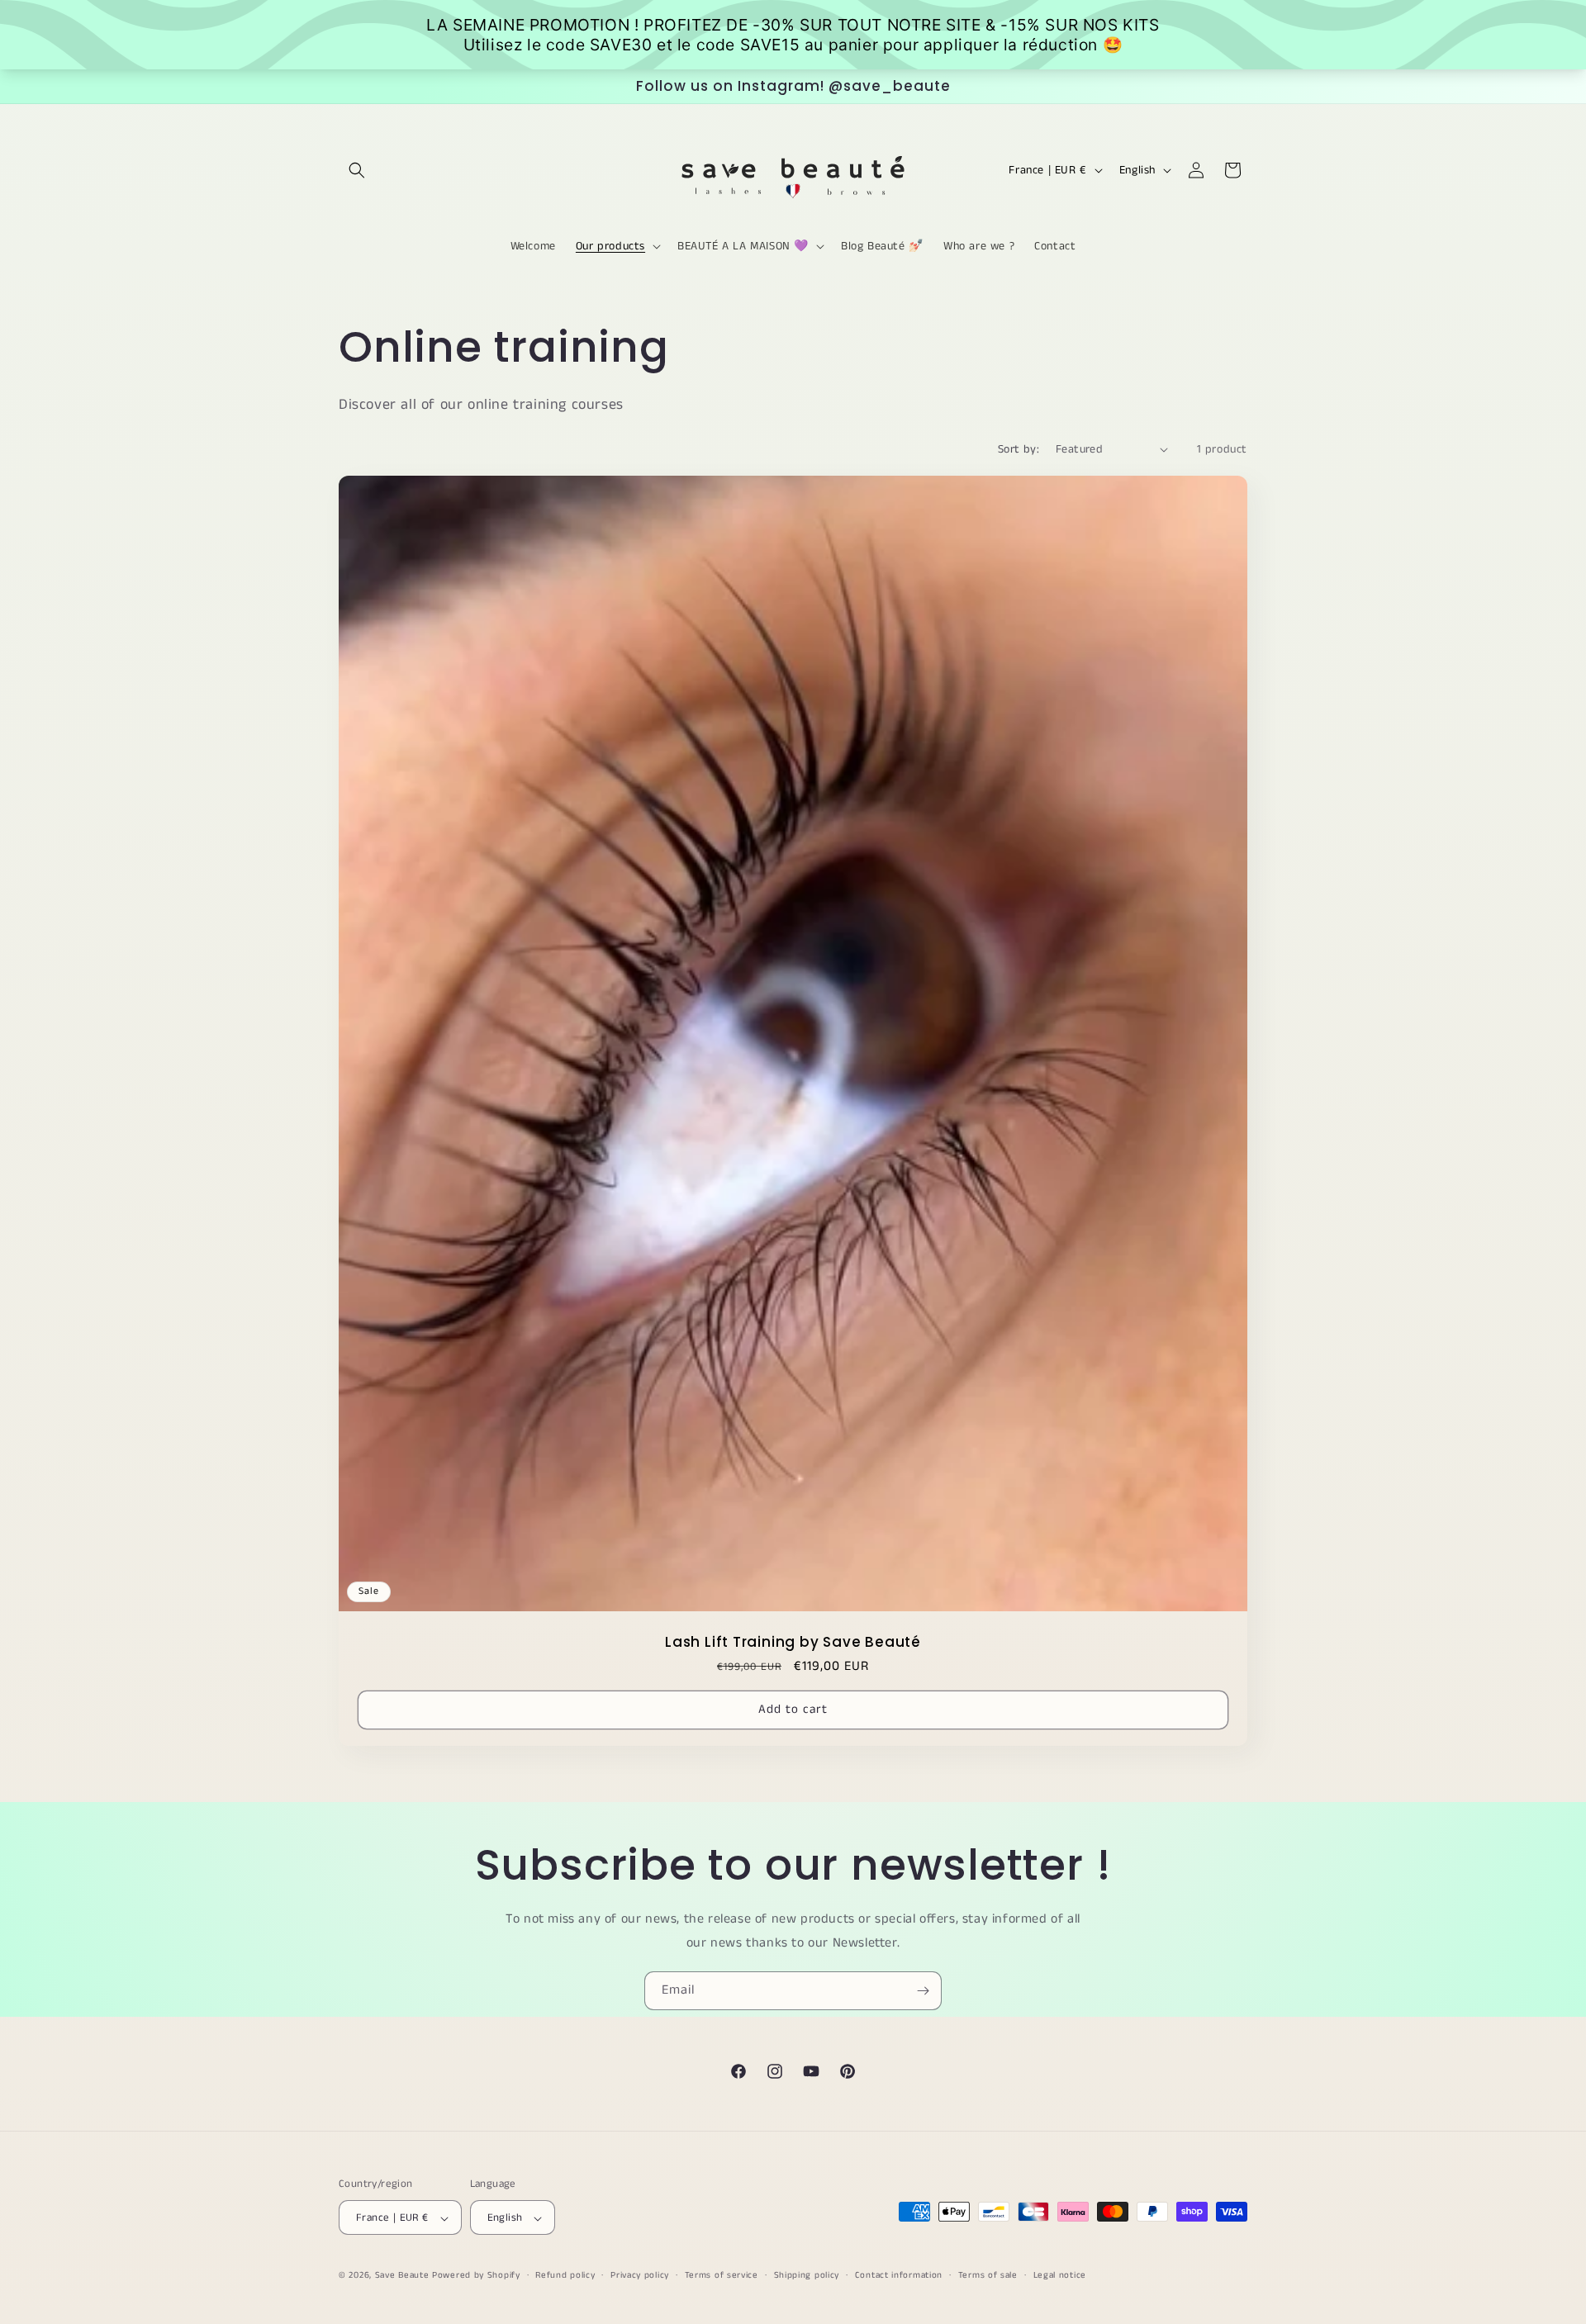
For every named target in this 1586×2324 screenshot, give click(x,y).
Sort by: (1019, 449)
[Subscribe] (923, 1991)
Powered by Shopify (476, 2276)
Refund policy (565, 2275)
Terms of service (722, 2275)
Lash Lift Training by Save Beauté (793, 1642)
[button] (357, 170)
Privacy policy (640, 2275)
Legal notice (1060, 2275)
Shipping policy (807, 2275)
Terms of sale (988, 2275)
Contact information (899, 2275)
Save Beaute (402, 2276)
